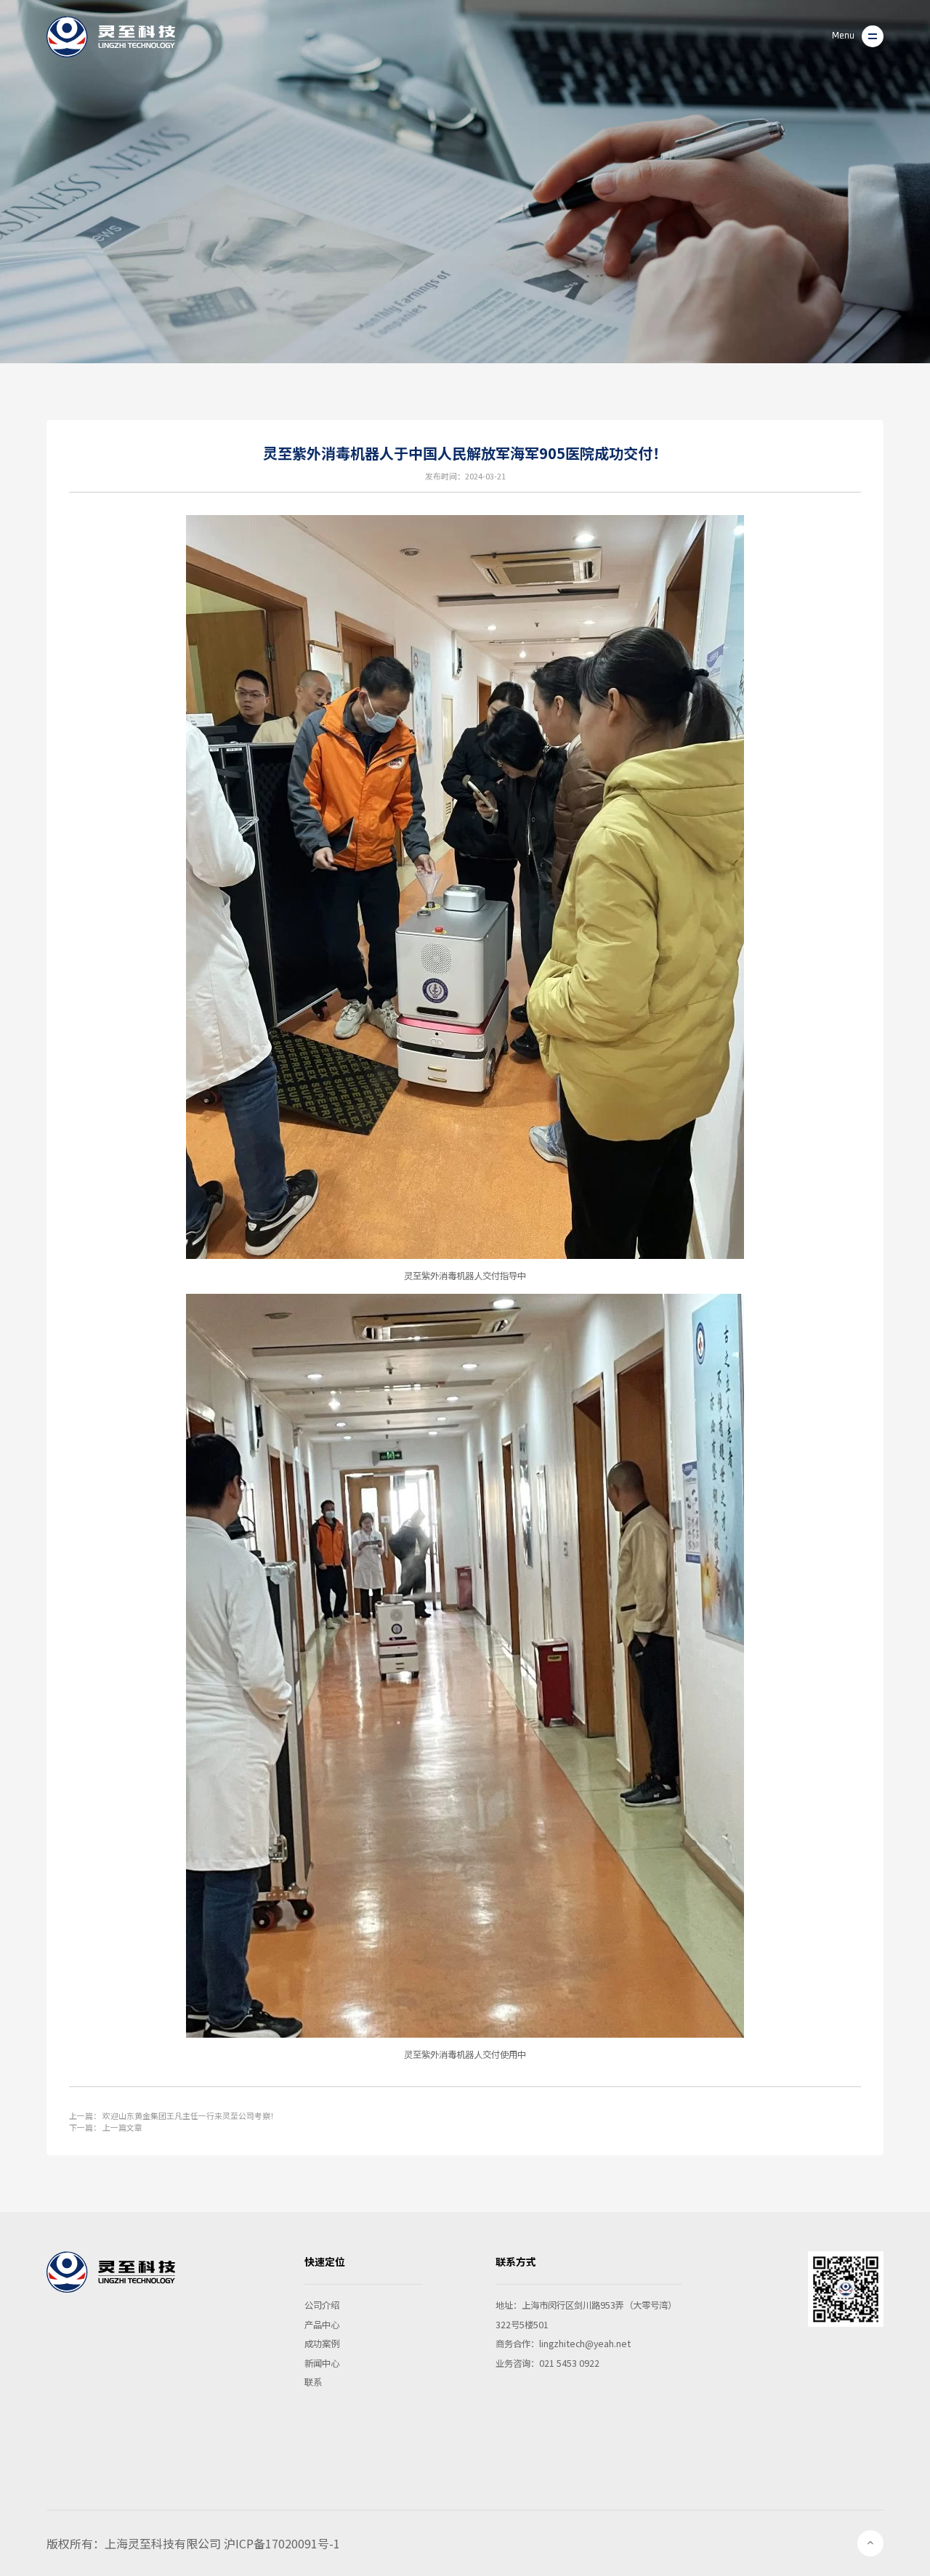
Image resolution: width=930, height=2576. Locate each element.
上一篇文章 (122, 2127)
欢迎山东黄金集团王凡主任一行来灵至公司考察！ (190, 2115)
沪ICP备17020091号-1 (282, 2543)
